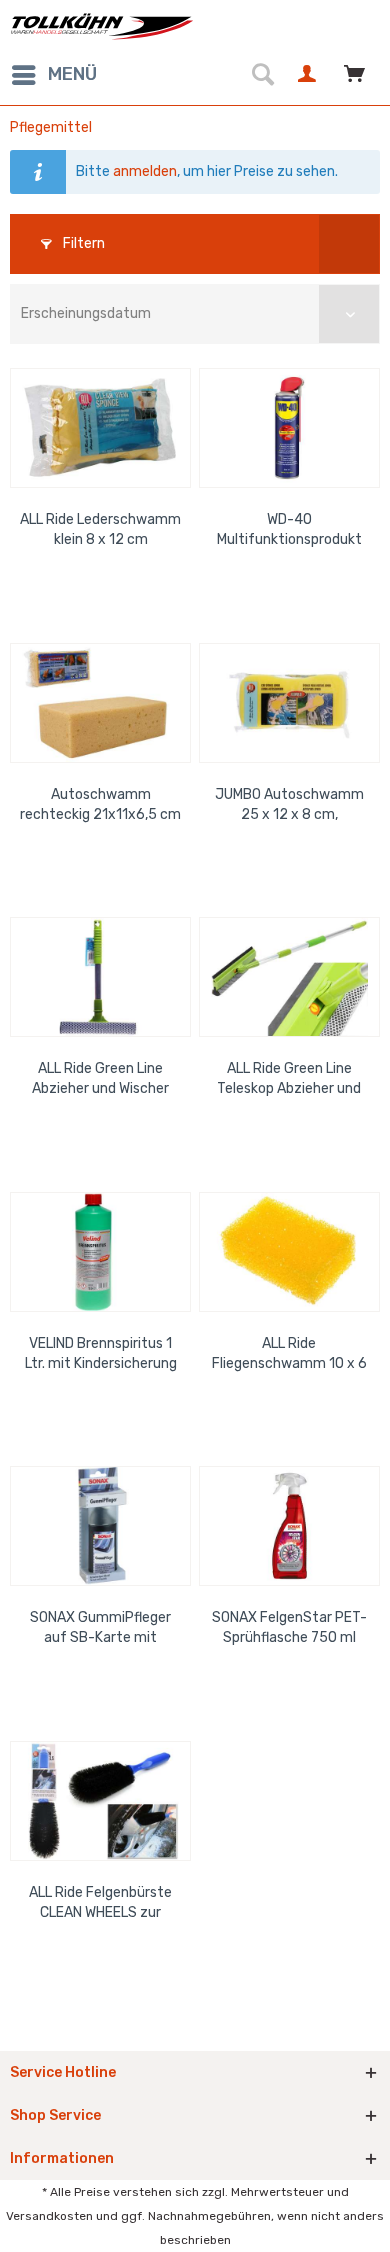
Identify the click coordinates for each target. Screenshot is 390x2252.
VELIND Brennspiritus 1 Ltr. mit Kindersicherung (101, 1353)
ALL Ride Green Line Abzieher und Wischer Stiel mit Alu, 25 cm (100, 1079)
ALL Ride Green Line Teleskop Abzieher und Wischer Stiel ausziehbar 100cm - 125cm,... (289, 1079)
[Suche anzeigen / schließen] (262, 75)
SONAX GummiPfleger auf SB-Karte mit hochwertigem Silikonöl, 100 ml (100, 1628)
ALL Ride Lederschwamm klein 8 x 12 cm (100, 529)
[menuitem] (53, 75)
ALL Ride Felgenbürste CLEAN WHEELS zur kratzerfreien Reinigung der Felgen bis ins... (100, 1903)
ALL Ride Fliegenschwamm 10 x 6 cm (289, 1354)
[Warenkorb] (358, 75)
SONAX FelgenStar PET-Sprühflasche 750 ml (289, 1627)
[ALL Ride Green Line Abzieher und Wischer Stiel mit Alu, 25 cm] (100, 977)
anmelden (145, 171)
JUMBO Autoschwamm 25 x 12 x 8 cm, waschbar (289, 805)
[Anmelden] (310, 75)
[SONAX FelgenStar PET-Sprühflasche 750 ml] (289, 1526)
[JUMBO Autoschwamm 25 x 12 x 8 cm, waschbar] (289, 703)
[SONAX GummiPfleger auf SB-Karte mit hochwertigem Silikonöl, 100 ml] (100, 1526)
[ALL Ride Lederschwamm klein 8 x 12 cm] (100, 428)
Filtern (82, 243)
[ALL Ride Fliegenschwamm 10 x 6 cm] (289, 1252)
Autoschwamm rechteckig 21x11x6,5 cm (100, 804)
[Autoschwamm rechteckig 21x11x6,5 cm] (100, 703)
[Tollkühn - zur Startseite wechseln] (102, 26)
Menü (72, 74)
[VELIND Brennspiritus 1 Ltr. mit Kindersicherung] (100, 1252)
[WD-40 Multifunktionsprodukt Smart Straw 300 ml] (289, 428)
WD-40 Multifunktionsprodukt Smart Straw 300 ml (289, 530)
